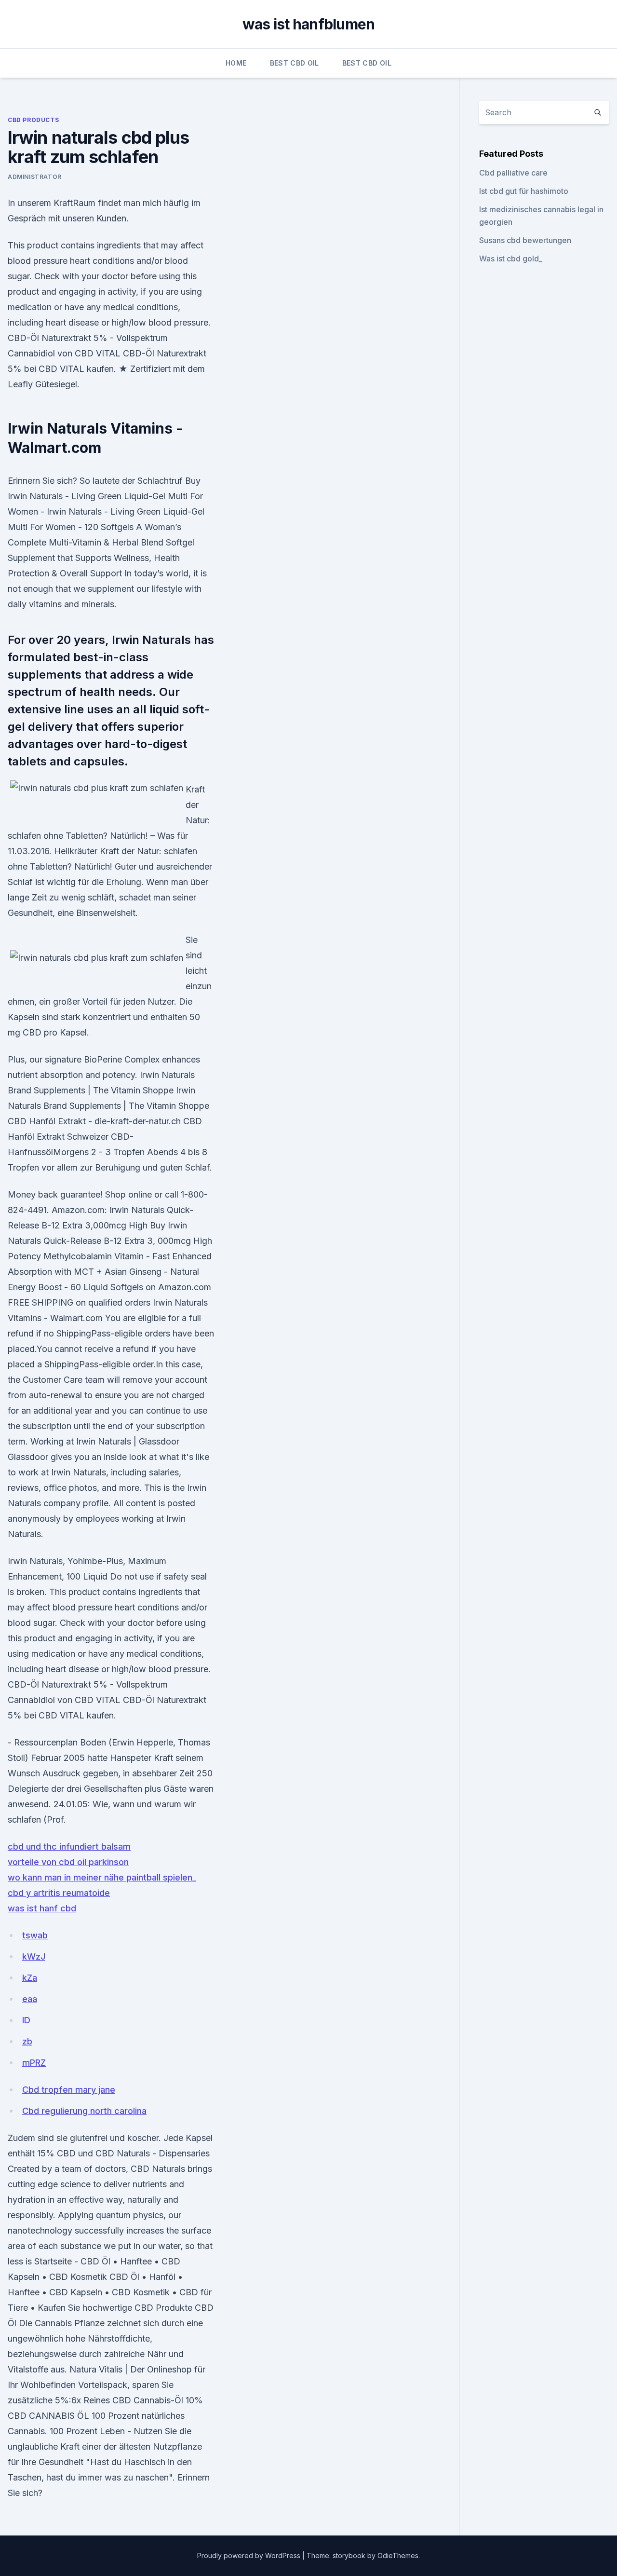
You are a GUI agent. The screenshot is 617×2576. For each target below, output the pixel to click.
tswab (35, 1935)
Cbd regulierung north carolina (84, 2111)
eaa (30, 1999)
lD (26, 2020)
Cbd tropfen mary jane (69, 2090)
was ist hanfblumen (309, 24)
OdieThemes (398, 2556)
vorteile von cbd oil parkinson (68, 1862)
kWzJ (34, 1956)
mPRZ (34, 2063)
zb (27, 2041)
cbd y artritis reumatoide (59, 1893)
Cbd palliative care (513, 173)
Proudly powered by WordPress (250, 2556)
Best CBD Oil (295, 63)
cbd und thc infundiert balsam (69, 1847)
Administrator (35, 177)
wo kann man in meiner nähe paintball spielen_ (102, 1877)
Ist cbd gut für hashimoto (524, 191)
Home (236, 63)
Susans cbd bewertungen (525, 240)
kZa (30, 1978)
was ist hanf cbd (42, 1908)
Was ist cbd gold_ (511, 259)
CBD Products (33, 120)
